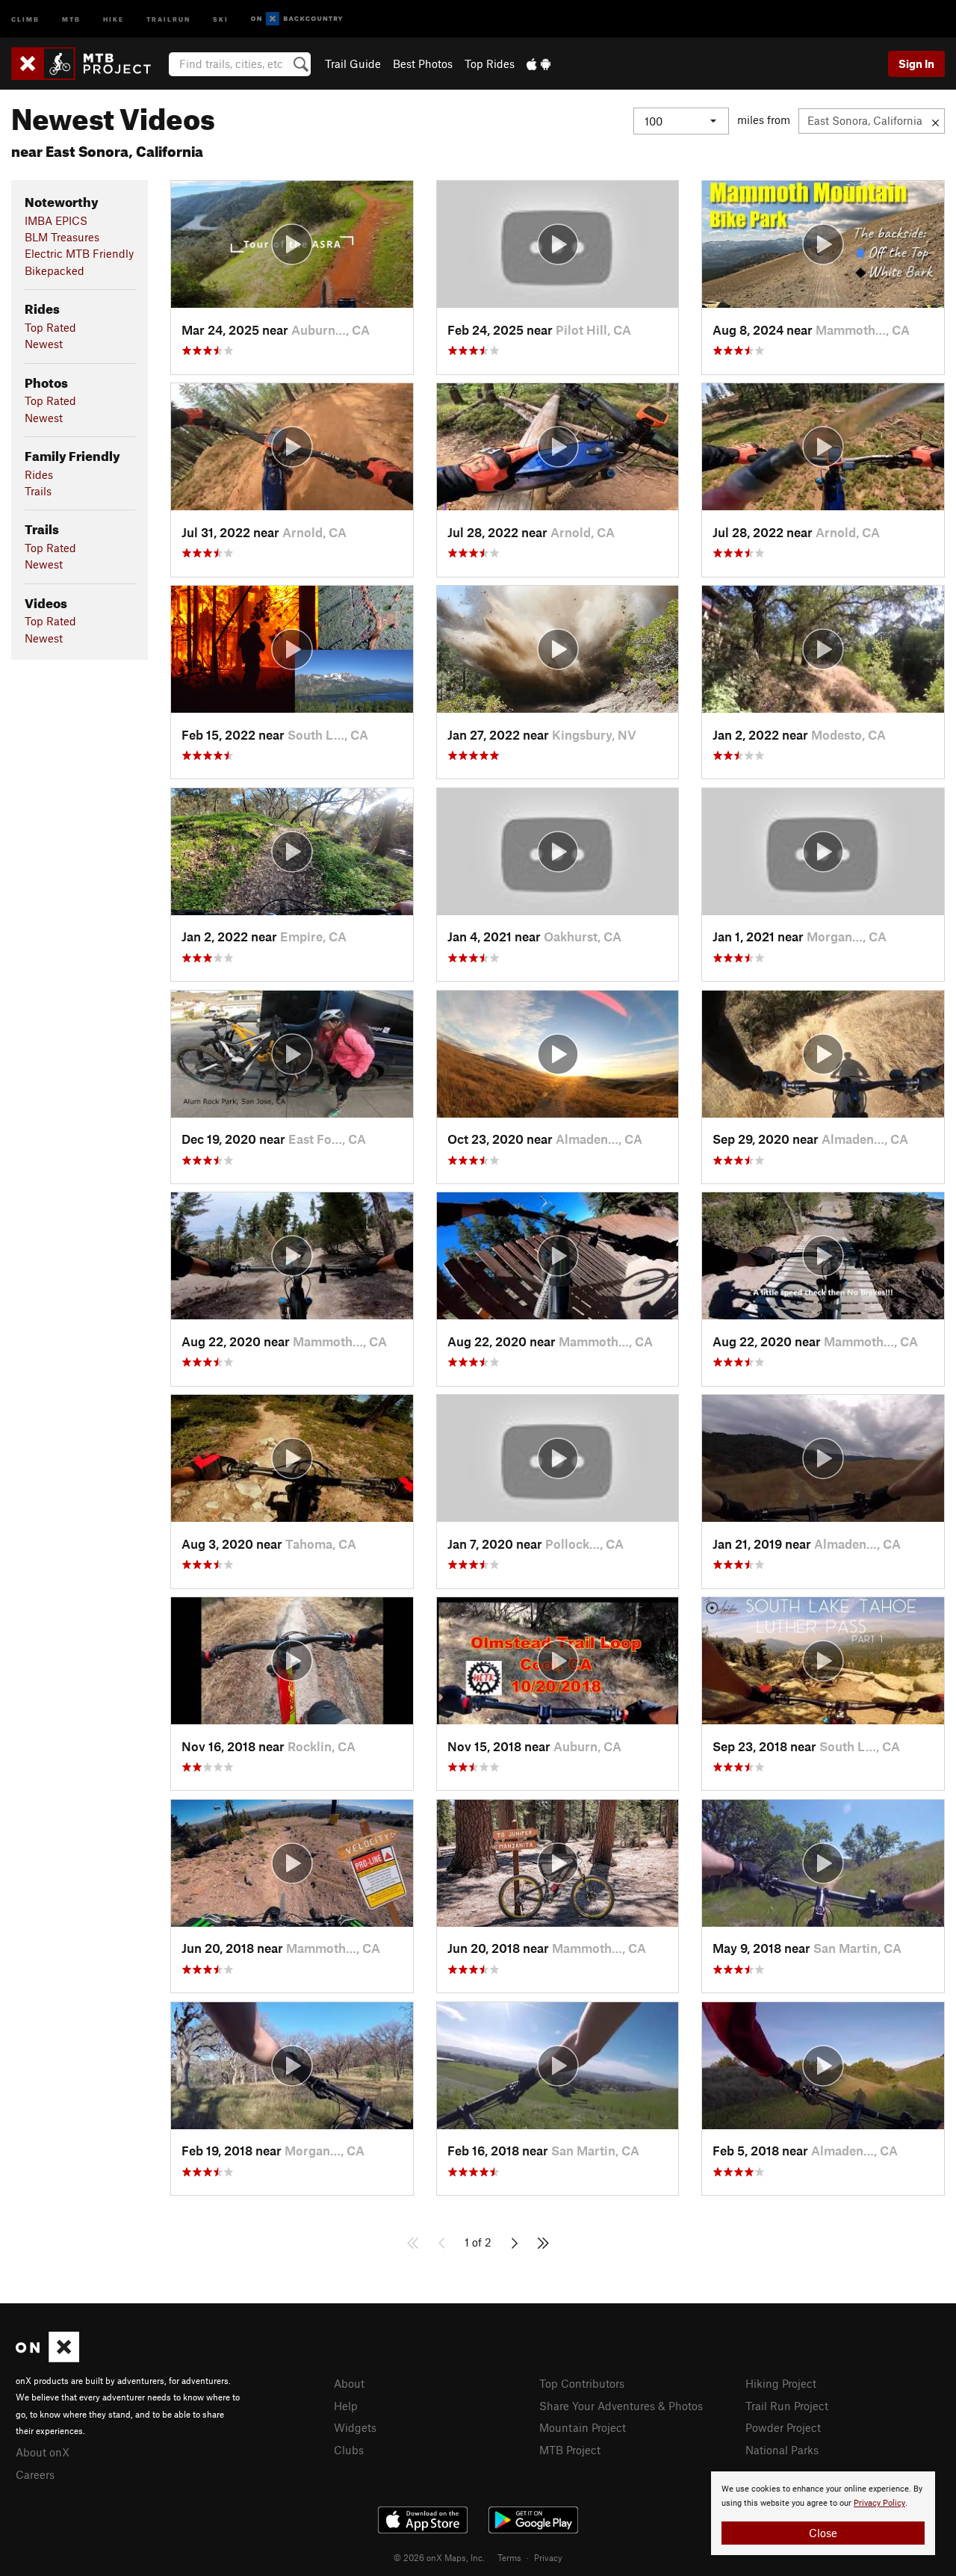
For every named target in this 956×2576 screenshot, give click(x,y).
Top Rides (490, 64)
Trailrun (168, 18)
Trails (38, 491)
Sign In (916, 64)
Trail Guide (353, 64)
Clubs (349, 2450)
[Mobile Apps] (538, 64)
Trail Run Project (787, 2406)
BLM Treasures (62, 237)
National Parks (782, 2450)
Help (346, 2406)
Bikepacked (55, 270)
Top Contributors (582, 2383)
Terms (509, 2557)
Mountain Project (583, 2427)
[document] (823, 2513)
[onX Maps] (47, 2358)
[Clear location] (935, 121)
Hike (114, 18)
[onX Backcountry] (297, 19)
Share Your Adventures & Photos (621, 2406)
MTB (71, 18)
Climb (25, 18)
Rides (39, 474)
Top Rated (50, 327)
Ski (221, 18)
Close (823, 2533)
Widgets (355, 2427)
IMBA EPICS (56, 220)
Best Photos (423, 64)
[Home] (89, 64)
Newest (44, 344)
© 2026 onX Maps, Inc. (439, 2557)
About (349, 2383)
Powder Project (783, 2427)
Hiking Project (781, 2383)
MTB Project (570, 2450)
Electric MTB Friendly (79, 253)
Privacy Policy (879, 2503)
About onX (43, 2452)
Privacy (548, 2557)
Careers (35, 2474)
